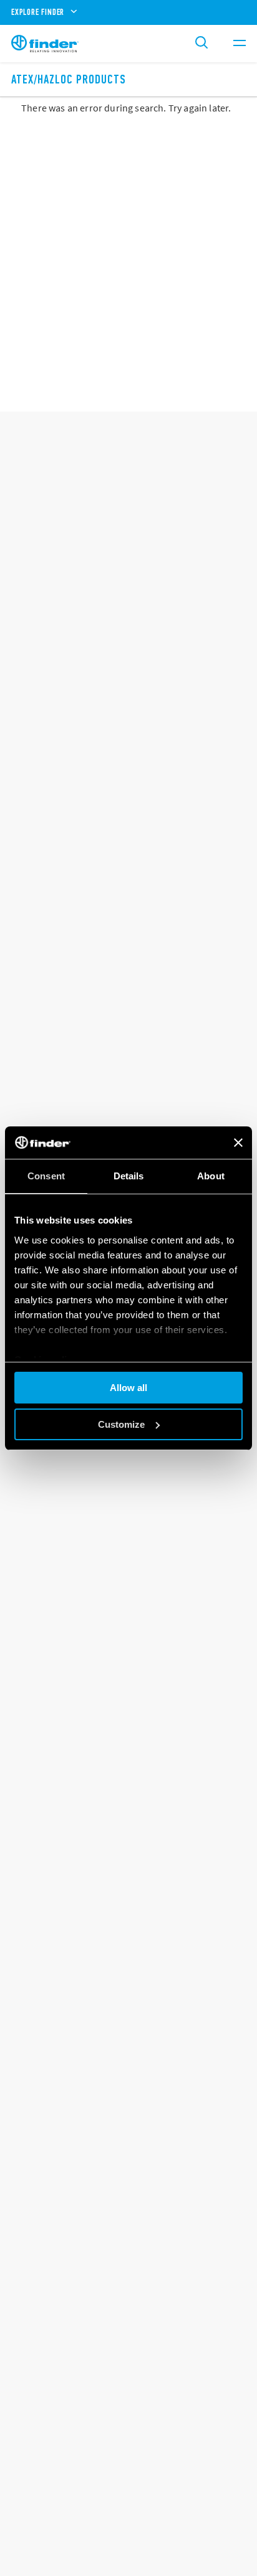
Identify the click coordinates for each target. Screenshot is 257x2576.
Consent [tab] (46, 1176)
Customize (121, 1424)
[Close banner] (238, 1143)
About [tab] (211, 1176)
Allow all (128, 1388)
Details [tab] (129, 1176)
